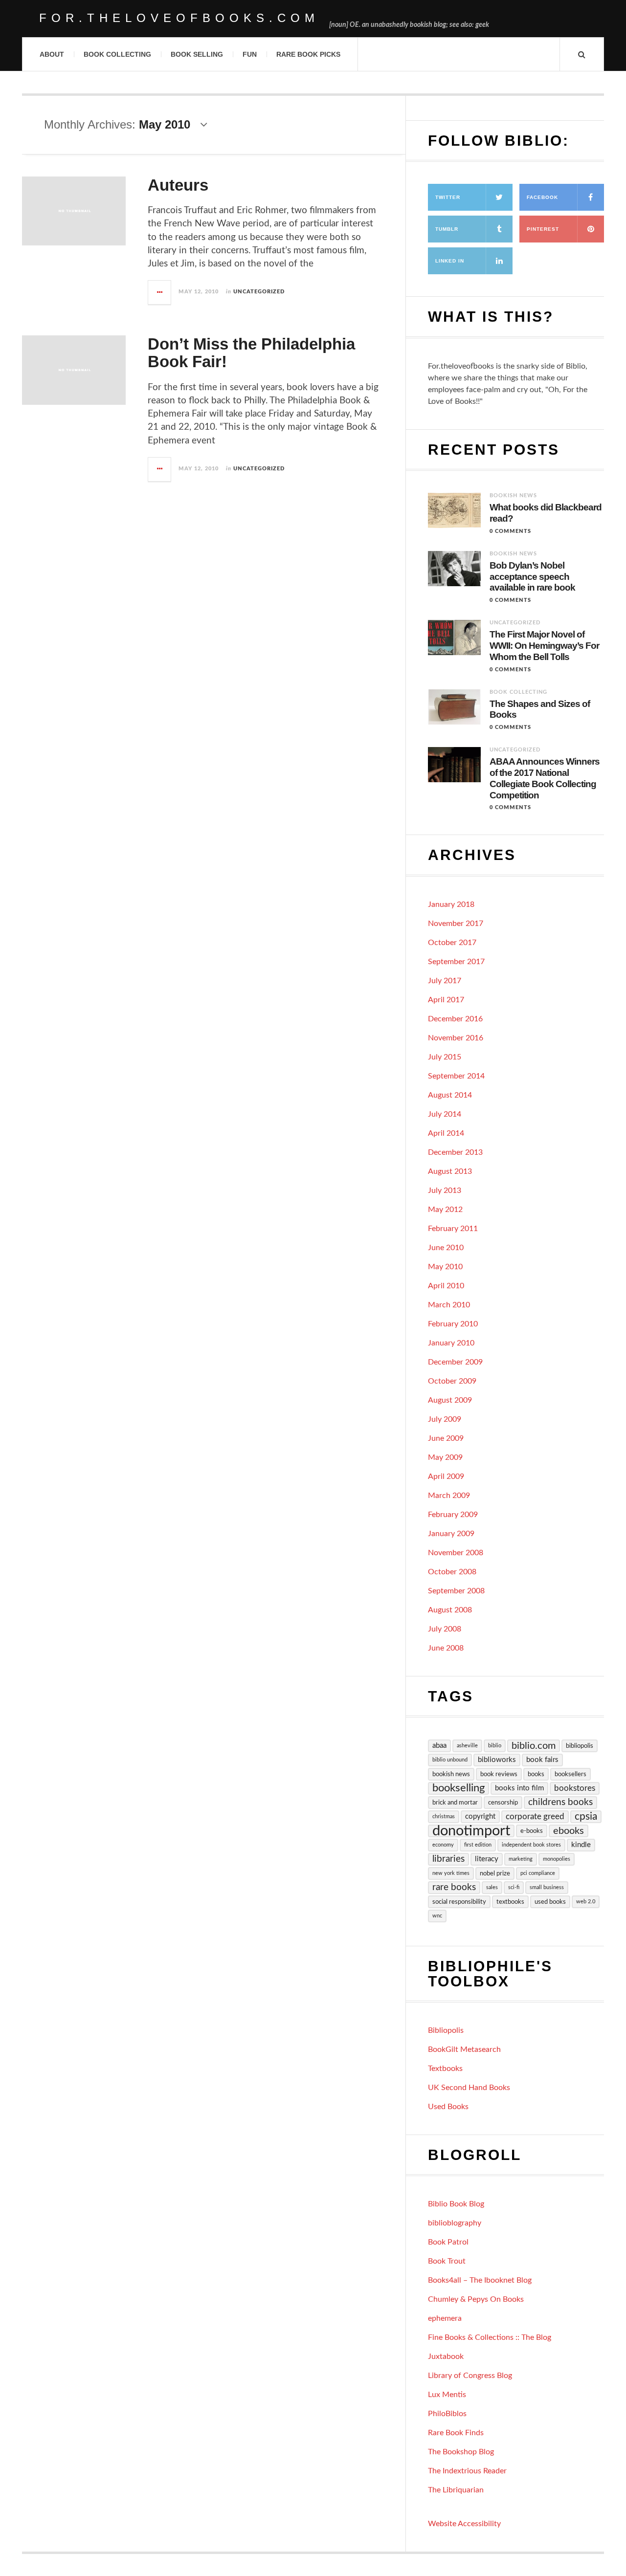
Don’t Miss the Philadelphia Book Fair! (251, 353)
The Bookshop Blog (461, 2452)
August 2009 (450, 1400)
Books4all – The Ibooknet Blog (480, 2280)
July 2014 (445, 1114)
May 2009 (445, 1457)
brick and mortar (455, 1803)
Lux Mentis (447, 2395)
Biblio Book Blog (456, 2204)
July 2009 (445, 1419)
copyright (480, 1816)
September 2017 (456, 962)
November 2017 (456, 924)
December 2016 (455, 1019)
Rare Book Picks (308, 54)
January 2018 (451, 904)
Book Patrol (448, 2242)
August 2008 (450, 1610)
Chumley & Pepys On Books (476, 2299)
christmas (444, 1816)
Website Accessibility (464, 2524)
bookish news (451, 1774)
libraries (448, 1859)
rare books (454, 1887)
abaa (439, 1746)
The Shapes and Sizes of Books (540, 709)
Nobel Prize (495, 1873)
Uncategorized (259, 292)
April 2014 (446, 1133)
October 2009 (452, 1381)
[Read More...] (160, 292)
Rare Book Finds (456, 2433)
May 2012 (445, 1210)
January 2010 (451, 1343)
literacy (487, 1859)
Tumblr (447, 229)
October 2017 (452, 943)
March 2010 (449, 1305)
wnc (437, 1916)
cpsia (586, 1816)
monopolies (557, 1859)
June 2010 (446, 1248)
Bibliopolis (446, 2030)
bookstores (575, 1788)
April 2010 (446, 1286)
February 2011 (453, 1229)
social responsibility (459, 1902)
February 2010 (453, 1324)
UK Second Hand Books (469, 2088)
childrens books (560, 1802)
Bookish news (513, 495)
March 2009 (449, 1496)
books (536, 1774)
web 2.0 (586, 1902)
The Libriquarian (456, 2490)
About (52, 54)
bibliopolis (580, 1746)
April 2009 (446, 1476)
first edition (478, 1845)
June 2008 (446, 1648)
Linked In (450, 261)
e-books (532, 1831)
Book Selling (197, 54)
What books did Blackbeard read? (546, 513)
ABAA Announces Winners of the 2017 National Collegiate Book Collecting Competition (545, 778)
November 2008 (456, 1553)
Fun (250, 54)
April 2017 (446, 1000)
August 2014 (450, 1095)
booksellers (570, 1774)
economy (443, 1845)
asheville (467, 1746)
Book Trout (447, 2261)
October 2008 (452, 1572)
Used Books (448, 2107)
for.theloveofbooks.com (179, 18)
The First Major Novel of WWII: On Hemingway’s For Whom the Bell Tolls (544, 646)
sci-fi (514, 1887)
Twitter (448, 197)
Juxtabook (446, 2356)
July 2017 (445, 981)
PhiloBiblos (447, 2414)
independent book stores (531, 1845)
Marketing (521, 1859)
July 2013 (445, 1190)
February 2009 (453, 1515)
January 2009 (451, 1534)
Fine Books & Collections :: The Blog (490, 2337)
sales (492, 1887)
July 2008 (445, 1629)
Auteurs (178, 185)
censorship (503, 1803)
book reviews (499, 1774)
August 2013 (450, 1171)
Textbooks (445, 2069)
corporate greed (535, 1816)
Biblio (495, 1746)
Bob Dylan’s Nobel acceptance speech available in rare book (532, 577)
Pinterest (543, 229)
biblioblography (455, 2223)
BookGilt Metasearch (464, 2049)
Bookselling (458, 1788)
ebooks (569, 1831)
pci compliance (538, 1873)
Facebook (542, 197)
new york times (451, 1873)
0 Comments (510, 531)
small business (547, 1887)
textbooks (510, 1902)
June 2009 (446, 1438)
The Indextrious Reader (467, 2471)
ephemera (445, 2318)
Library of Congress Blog (470, 2376)
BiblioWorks (497, 1760)
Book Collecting (117, 54)
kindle (581, 1845)
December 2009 (455, 1362)
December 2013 (455, 1152)
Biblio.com (534, 1746)
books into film (519, 1788)
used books (550, 1902)
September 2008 (456, 1591)
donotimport (471, 1831)
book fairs (542, 1760)
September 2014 (456, 1076)
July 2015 (445, 1057)
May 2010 (445, 1267)
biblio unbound (450, 1760)
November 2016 (456, 1038)
